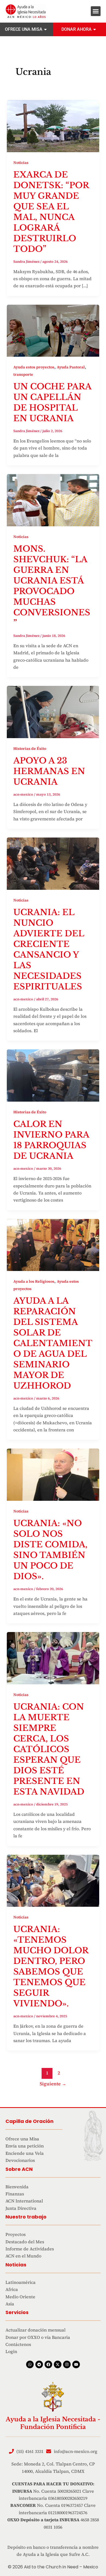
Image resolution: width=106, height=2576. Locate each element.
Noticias (21, 163)
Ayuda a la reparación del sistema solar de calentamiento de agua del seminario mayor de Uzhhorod (53, 1343)
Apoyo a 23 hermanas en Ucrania (49, 771)
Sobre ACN (19, 2169)
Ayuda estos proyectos (34, 367)
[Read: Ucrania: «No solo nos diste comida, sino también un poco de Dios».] (53, 1474)
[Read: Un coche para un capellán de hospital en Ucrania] (53, 330)
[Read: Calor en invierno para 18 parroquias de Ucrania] (53, 1075)
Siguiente (53, 2084)
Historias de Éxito (30, 748)
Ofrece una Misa (24, 29)
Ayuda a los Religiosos (34, 1281)
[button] (96, 11)
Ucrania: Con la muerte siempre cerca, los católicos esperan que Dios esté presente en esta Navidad (49, 1749)
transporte (23, 374)
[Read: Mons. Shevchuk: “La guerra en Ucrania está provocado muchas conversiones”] (53, 500)
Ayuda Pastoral (71, 367)
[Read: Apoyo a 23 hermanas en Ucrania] (53, 711)
